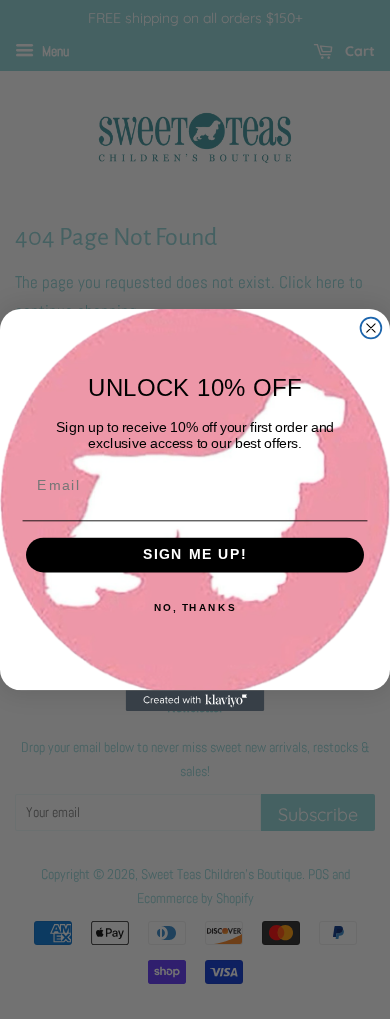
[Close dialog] (371, 327)
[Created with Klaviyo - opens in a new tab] (195, 700)
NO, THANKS (195, 607)
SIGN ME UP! (195, 554)
